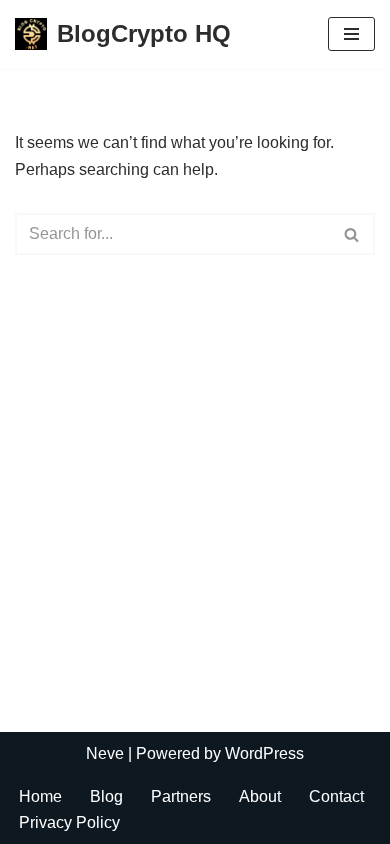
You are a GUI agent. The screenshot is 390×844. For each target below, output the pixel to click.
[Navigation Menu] (351, 34)
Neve (105, 753)
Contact (336, 796)
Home (40, 796)
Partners (181, 796)
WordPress (264, 753)
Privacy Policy (69, 822)
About (260, 796)
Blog (106, 796)
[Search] (352, 234)
